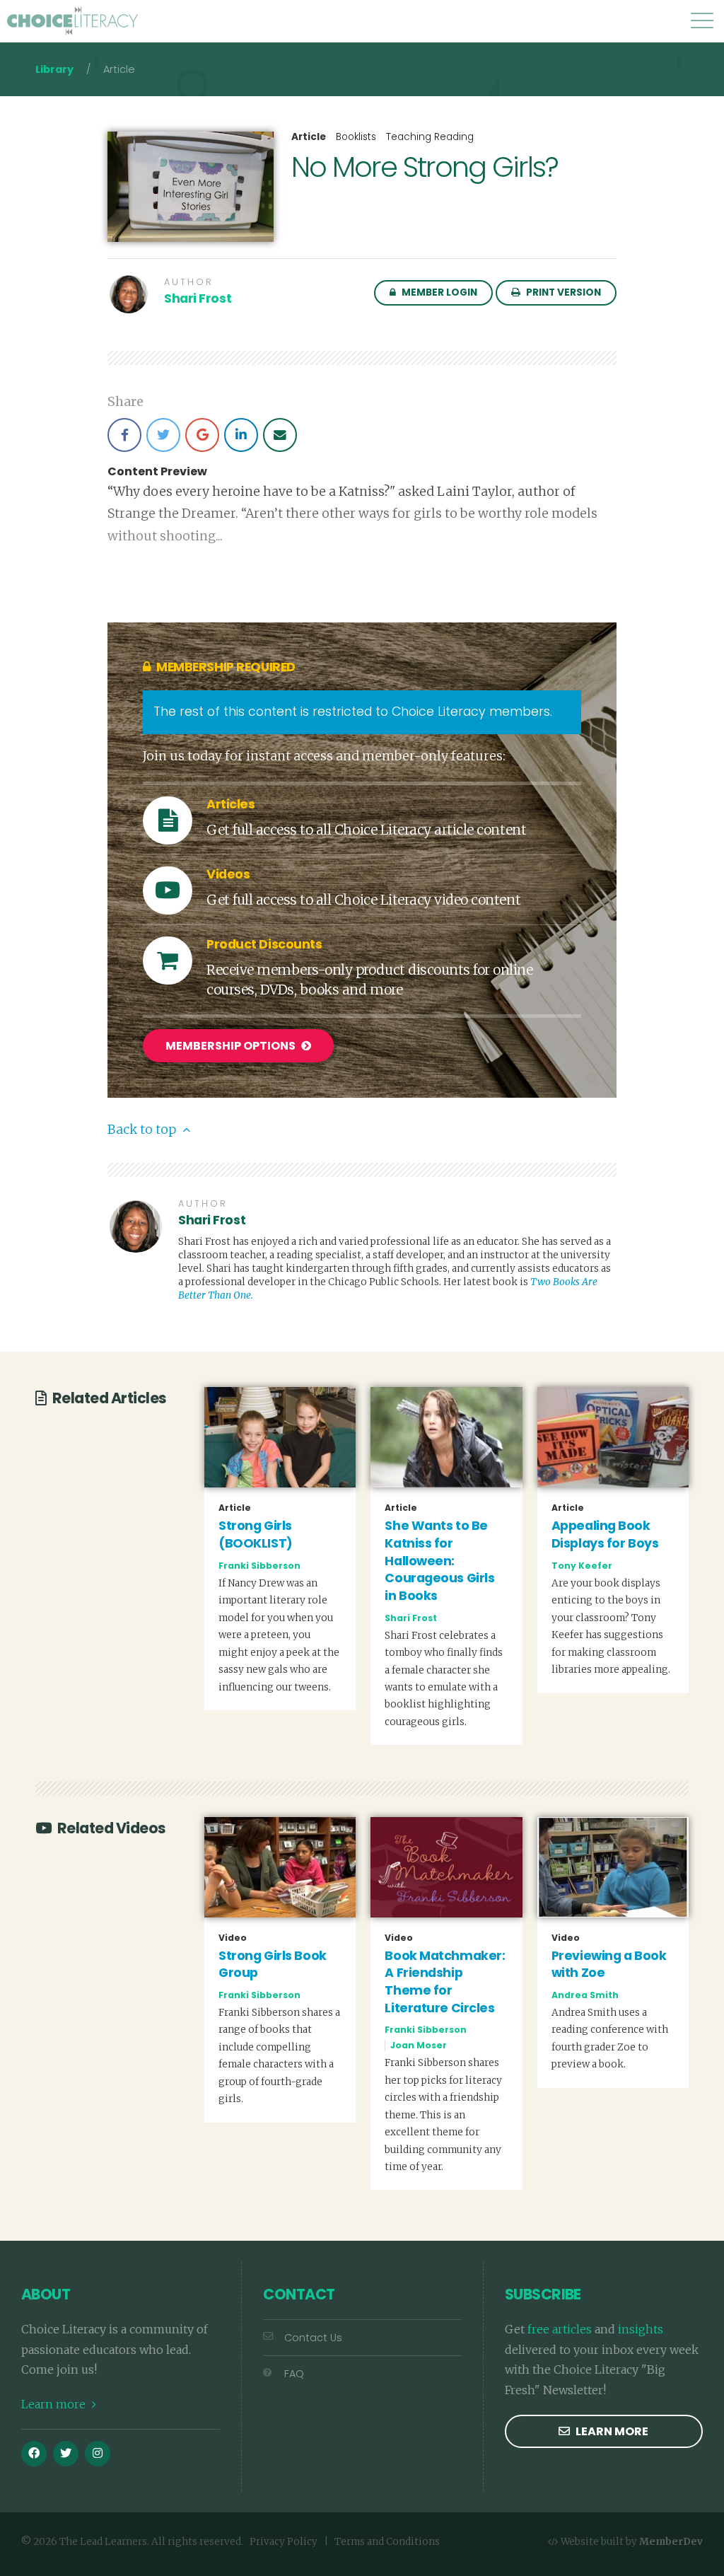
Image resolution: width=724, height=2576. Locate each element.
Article (309, 137)
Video (233, 1938)
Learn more (55, 2404)
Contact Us (313, 2338)
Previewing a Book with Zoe (609, 1965)
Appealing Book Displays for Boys (605, 1534)
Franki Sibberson (259, 1566)
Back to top (143, 1130)
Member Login (438, 292)
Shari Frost (198, 298)
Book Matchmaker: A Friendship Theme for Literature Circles (445, 1982)
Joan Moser (419, 2045)
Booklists (356, 137)
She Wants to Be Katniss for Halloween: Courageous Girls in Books (439, 1561)
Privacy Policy (284, 2542)
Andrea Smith (585, 1995)
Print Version (562, 292)
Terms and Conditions (387, 2542)
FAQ (294, 2374)
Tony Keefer (582, 1566)
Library (54, 69)
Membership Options (232, 1046)
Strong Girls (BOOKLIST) (256, 1534)
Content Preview (157, 472)
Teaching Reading (430, 137)
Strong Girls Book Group (273, 1965)
